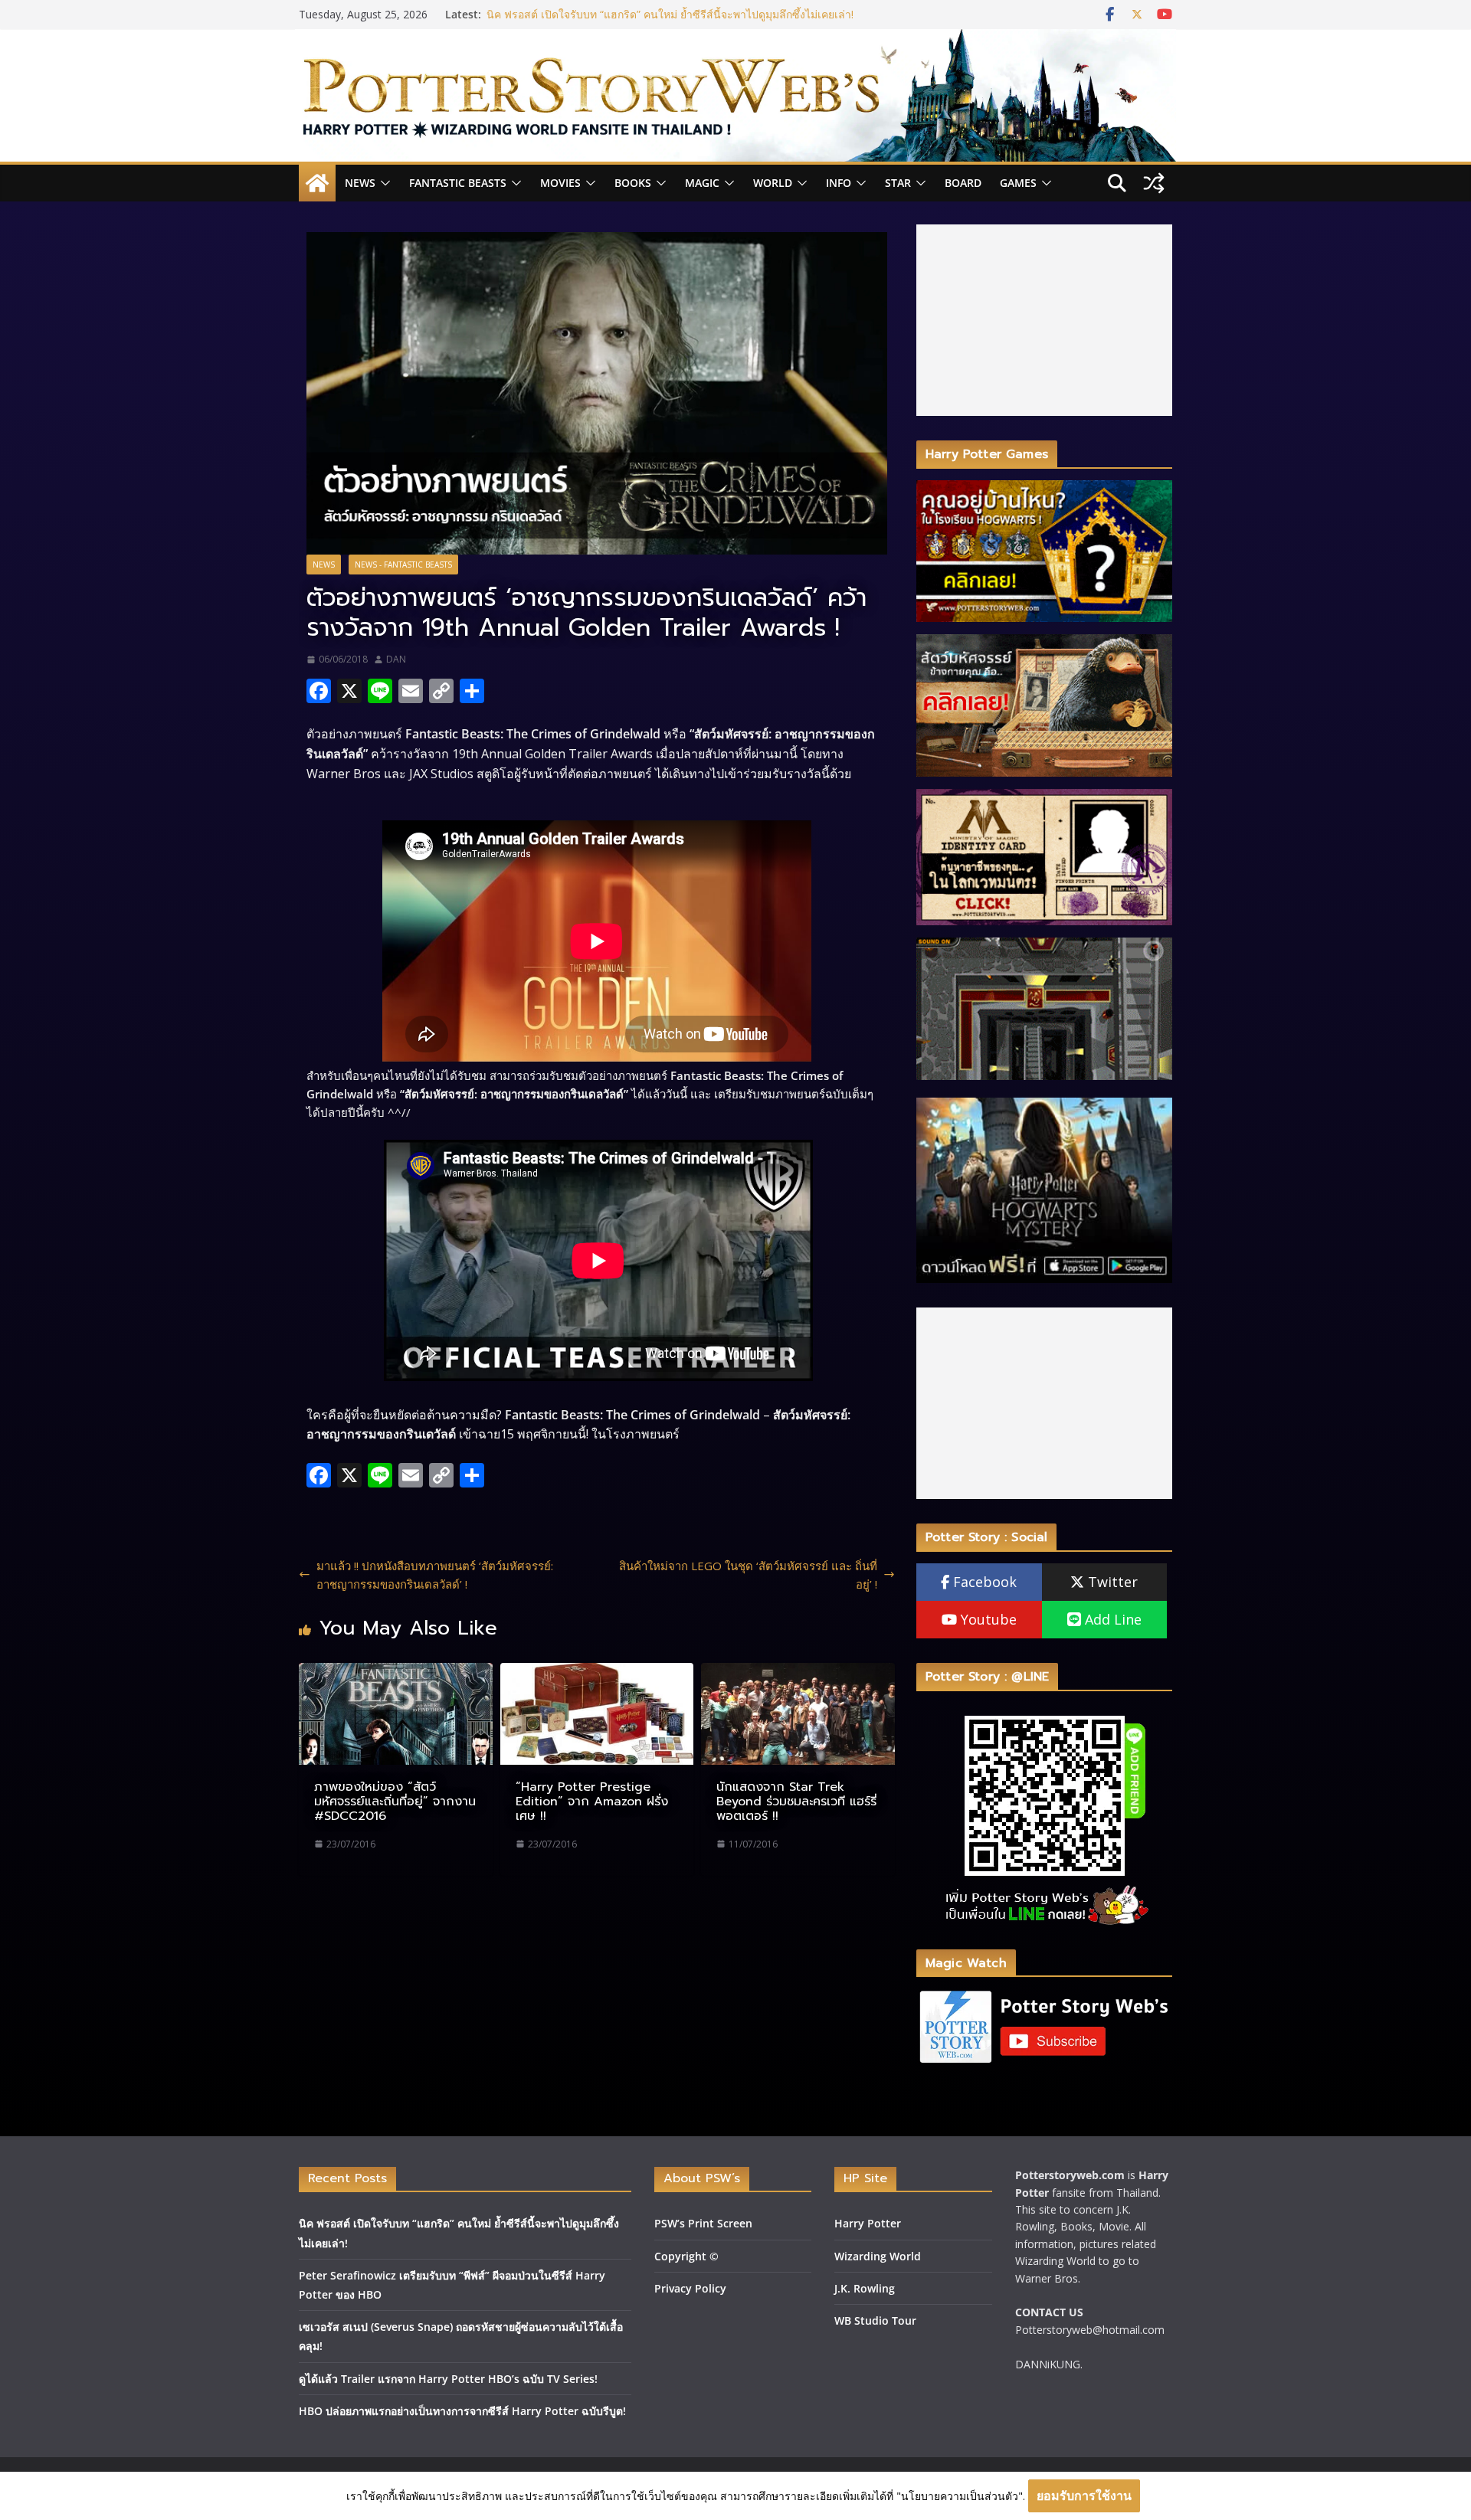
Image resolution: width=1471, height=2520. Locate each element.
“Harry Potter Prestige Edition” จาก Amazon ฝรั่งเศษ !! (592, 1802)
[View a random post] (1154, 183)
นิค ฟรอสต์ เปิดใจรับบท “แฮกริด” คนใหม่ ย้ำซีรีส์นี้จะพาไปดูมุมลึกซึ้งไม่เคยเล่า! (670, 19)
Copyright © (686, 2256)
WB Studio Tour (875, 2320)
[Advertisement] (1044, 320)
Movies (560, 183)
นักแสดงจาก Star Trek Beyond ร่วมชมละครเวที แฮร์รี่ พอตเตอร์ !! (796, 1802)
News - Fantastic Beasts (403, 565)
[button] (383, 183)
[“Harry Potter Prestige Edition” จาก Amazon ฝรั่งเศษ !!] (597, 1672)
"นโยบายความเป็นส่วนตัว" (960, 2496)
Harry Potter (868, 2223)
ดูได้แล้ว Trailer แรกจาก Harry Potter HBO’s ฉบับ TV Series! (448, 2379)
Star (898, 183)
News (360, 183)
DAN (396, 659)
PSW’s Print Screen (703, 2223)
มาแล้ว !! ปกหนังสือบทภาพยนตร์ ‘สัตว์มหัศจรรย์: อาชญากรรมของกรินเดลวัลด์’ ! (435, 1575)
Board (963, 183)
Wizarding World (878, 2256)
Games (1018, 183)
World (773, 183)
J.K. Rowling (865, 2288)
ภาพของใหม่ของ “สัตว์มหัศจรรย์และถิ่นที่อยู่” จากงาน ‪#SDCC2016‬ (395, 1802)
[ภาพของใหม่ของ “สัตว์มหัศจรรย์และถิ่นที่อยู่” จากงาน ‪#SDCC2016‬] (396, 1672)
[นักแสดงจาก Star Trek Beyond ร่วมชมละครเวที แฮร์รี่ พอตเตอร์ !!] (798, 1672)
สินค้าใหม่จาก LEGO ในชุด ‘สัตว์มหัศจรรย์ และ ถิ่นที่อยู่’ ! (748, 1575)
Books (633, 183)
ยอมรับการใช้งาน (1084, 2495)
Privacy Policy (690, 2288)
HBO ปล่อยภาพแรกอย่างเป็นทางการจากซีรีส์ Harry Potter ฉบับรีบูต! (462, 2411)
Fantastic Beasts (458, 183)
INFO (839, 183)
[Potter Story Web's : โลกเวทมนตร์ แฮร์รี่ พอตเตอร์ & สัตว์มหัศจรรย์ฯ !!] (735, 38)
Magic (702, 183)
